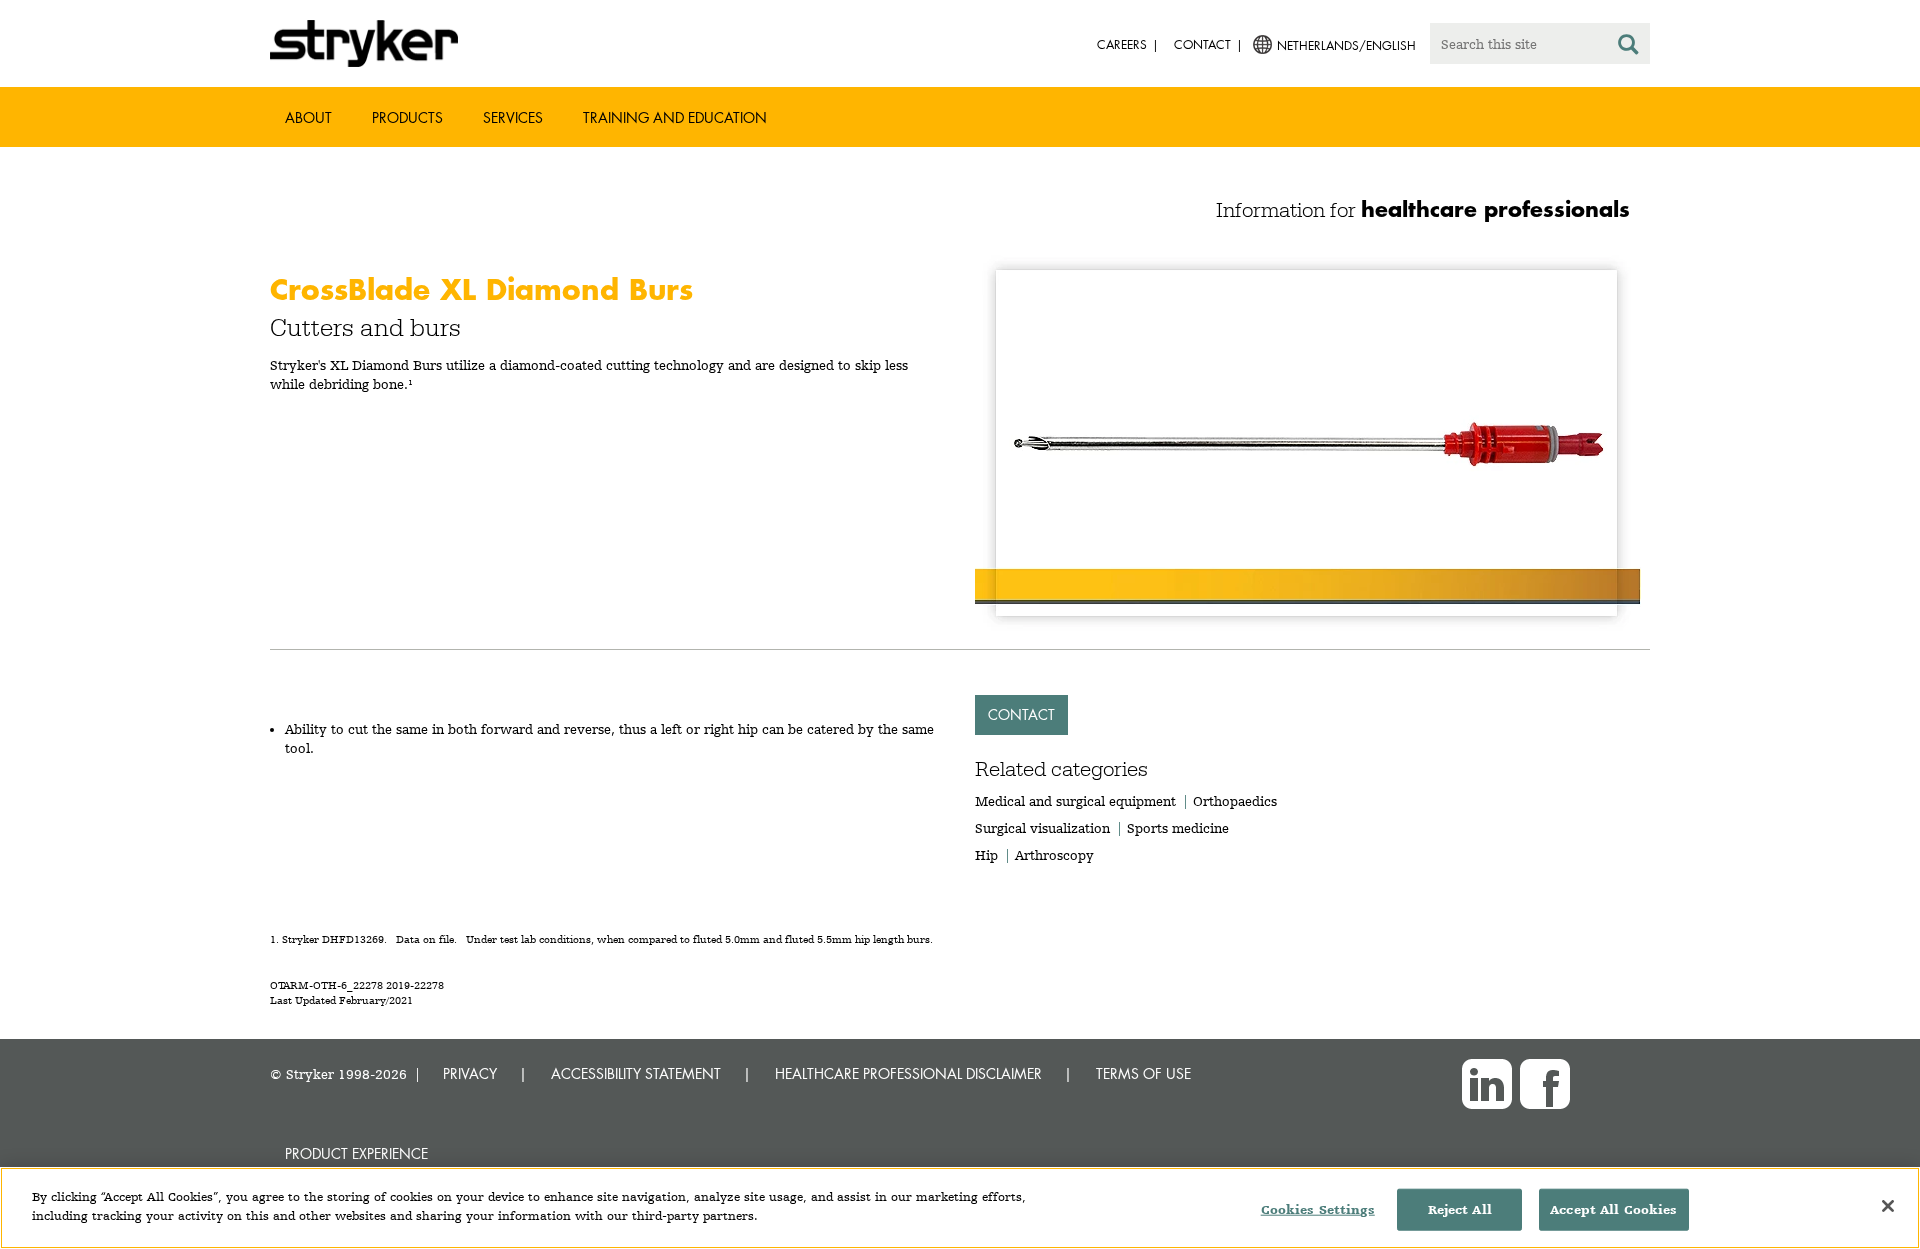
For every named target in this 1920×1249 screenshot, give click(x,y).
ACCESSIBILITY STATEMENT (636, 1073)
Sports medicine (1178, 828)
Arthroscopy (1054, 855)
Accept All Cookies (1613, 1209)
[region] (960, 1208)
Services (513, 117)
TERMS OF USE (1143, 1073)
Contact (1021, 714)
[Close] (1888, 1206)
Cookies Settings (1318, 1209)
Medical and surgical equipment (1077, 801)
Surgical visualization (1042, 828)
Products (407, 117)
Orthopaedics (1235, 801)
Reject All (1460, 1209)
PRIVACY (470, 1073)
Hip (986, 855)
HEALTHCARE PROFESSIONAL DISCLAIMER (908, 1073)
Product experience (356, 1153)
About (308, 117)
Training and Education (675, 117)
